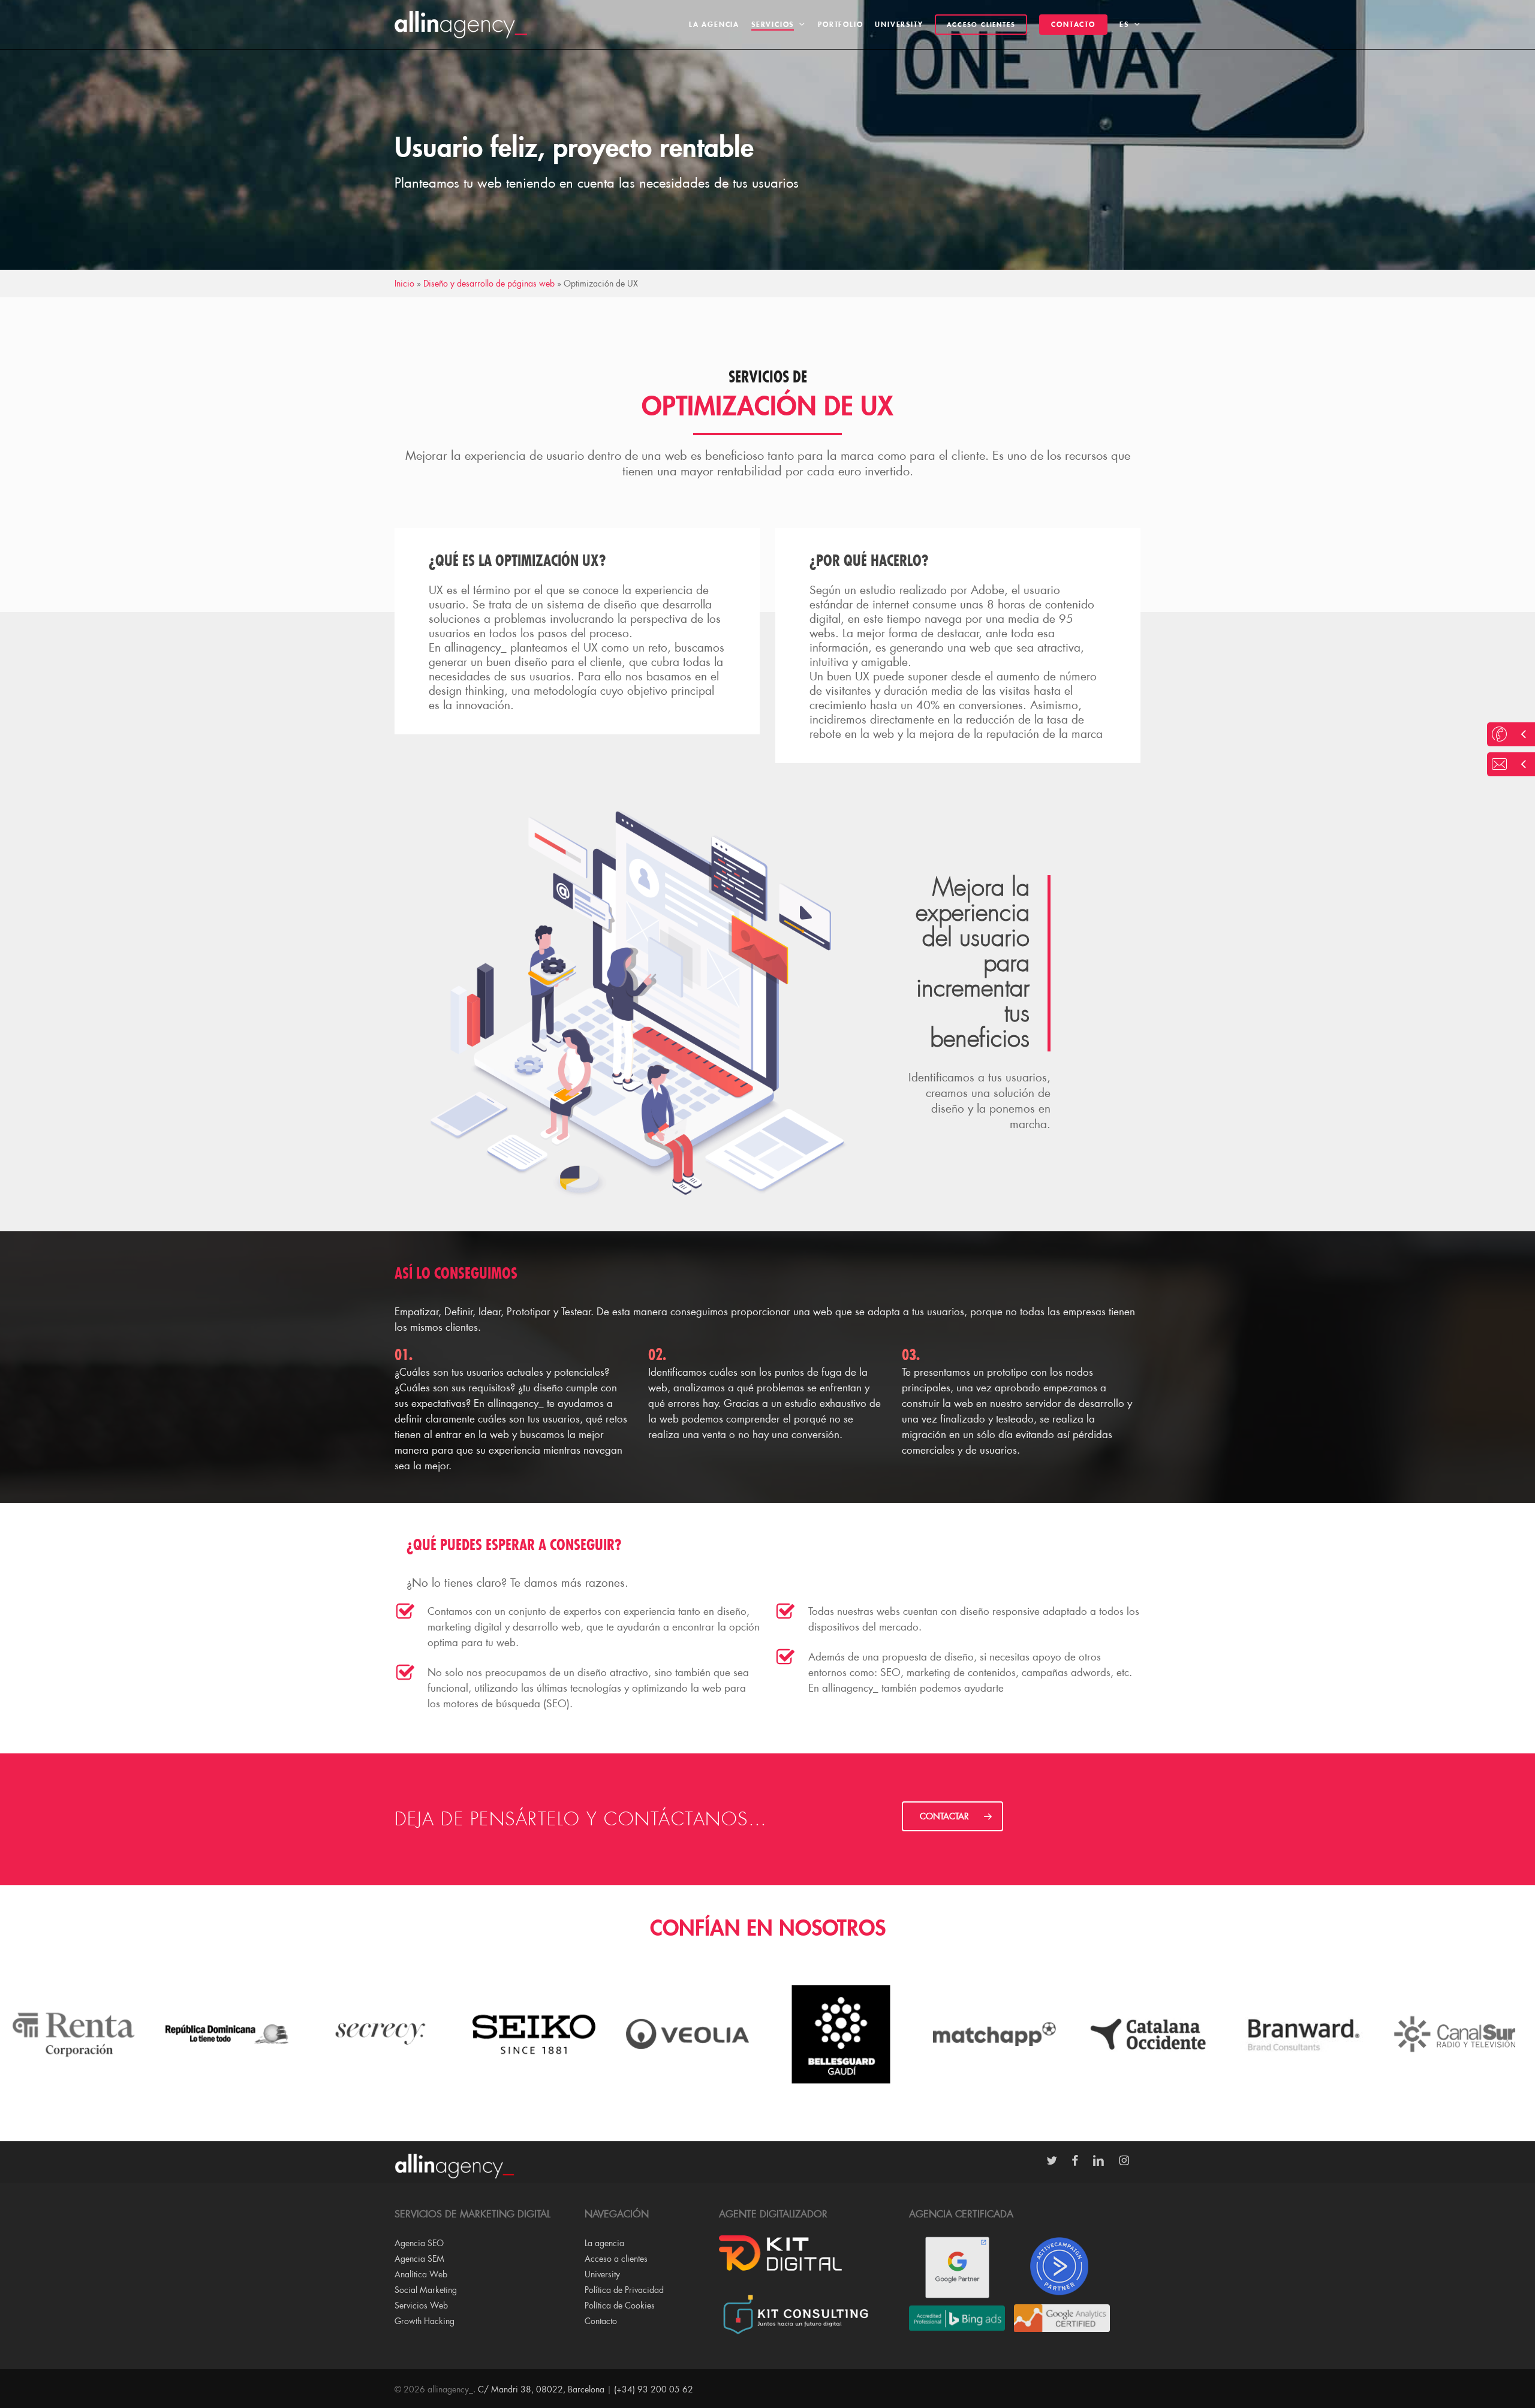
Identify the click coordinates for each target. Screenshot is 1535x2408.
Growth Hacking (425, 2321)
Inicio (404, 283)
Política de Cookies (620, 2305)
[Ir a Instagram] (1130, 2161)
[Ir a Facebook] (1081, 2161)
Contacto (601, 2321)
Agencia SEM (419, 2258)
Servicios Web (421, 2305)
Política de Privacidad (624, 2290)
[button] (952, 1816)
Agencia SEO (419, 2243)
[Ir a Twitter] (1058, 2161)
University (602, 2274)
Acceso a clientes (616, 2258)
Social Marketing (426, 2290)
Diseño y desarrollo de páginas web (489, 283)
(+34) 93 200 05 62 (654, 2389)
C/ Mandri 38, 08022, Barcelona (541, 2389)
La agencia (604, 2243)
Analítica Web (421, 2274)
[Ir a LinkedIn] (1104, 2161)
